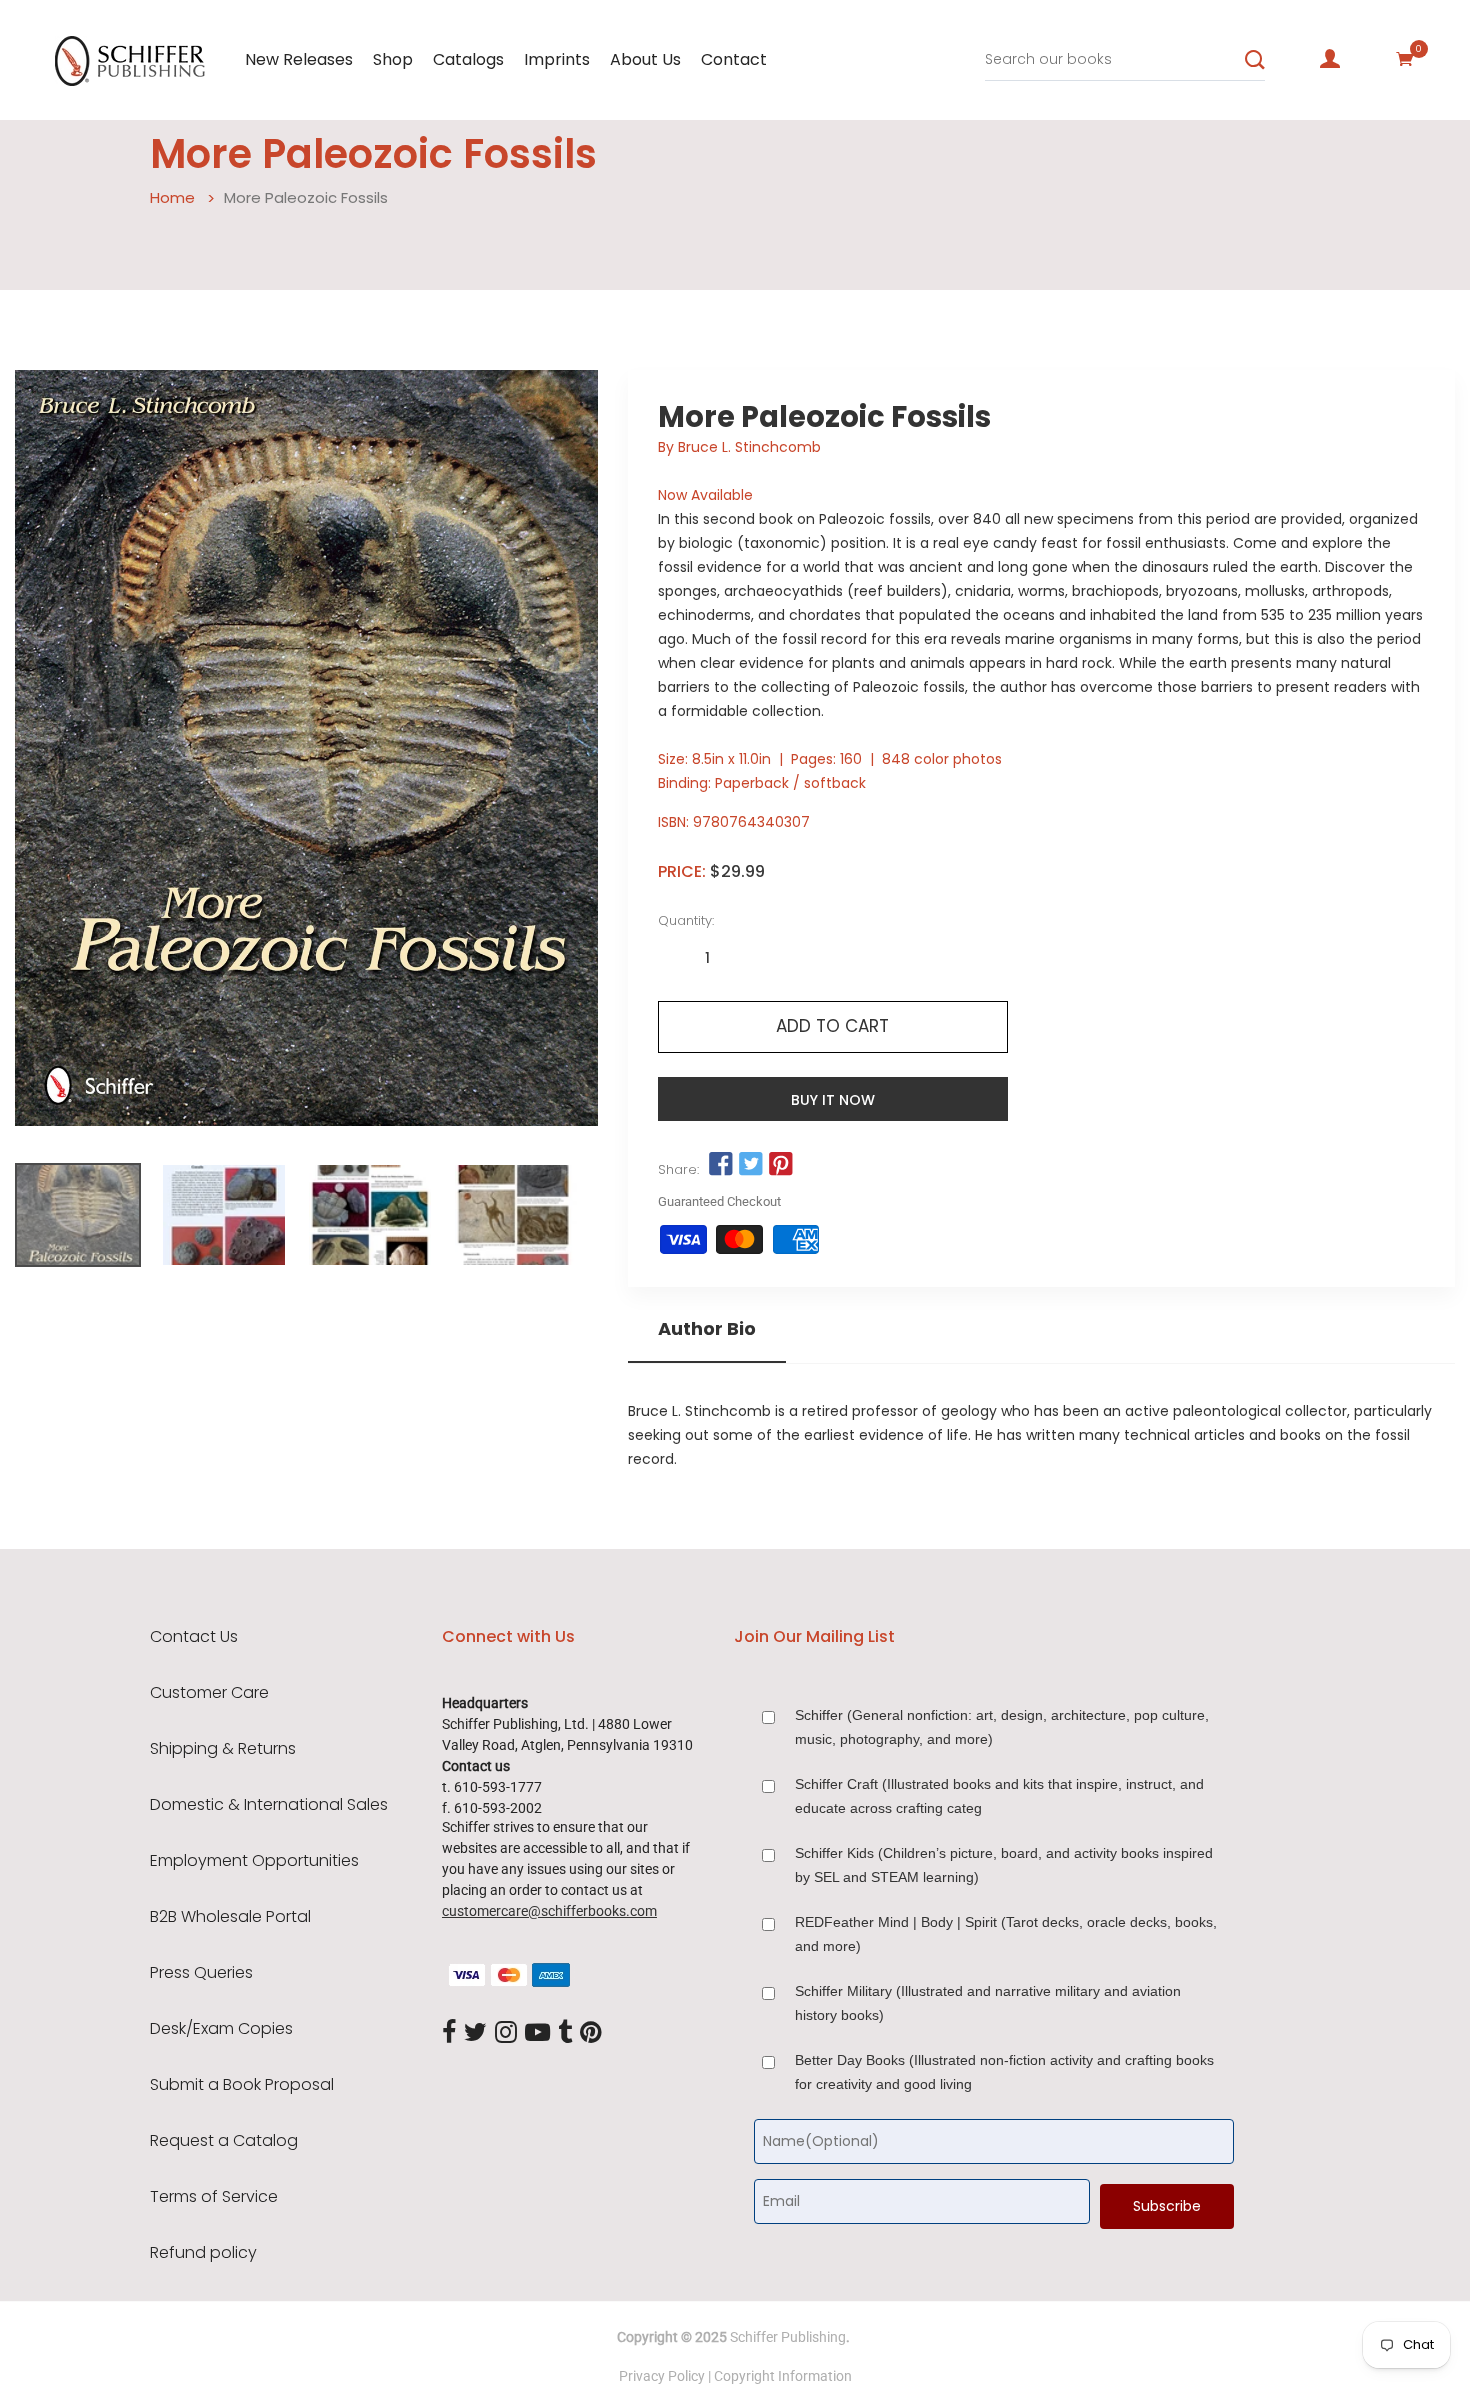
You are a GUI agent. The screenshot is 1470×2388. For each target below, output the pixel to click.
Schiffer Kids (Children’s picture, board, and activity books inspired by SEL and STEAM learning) (1004, 1865)
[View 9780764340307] (78, 1215)
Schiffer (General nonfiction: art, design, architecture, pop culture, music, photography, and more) (1002, 1727)
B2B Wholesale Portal (230, 1917)
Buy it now (833, 1100)
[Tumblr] (565, 2033)
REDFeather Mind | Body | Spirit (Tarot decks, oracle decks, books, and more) (1006, 1934)
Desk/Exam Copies (221, 2029)
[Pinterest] (591, 2033)
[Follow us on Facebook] (721, 1165)
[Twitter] (475, 2033)
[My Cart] (1405, 59)
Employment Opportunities (254, 1861)
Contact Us (194, 1637)
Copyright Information (783, 2376)
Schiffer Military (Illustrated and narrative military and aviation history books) (988, 2003)
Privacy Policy (662, 2376)
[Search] (1255, 60)
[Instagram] (506, 2033)
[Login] (1330, 59)
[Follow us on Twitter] (751, 1165)
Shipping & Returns (223, 1749)
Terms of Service (214, 2197)
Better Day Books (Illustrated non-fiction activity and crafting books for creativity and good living (1004, 2072)
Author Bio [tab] (707, 1329)
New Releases (299, 59)
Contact (734, 59)
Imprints (557, 59)
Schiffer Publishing (788, 2337)
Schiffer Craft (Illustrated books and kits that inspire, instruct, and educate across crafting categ (999, 1796)
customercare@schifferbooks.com (549, 1911)
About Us (645, 59)
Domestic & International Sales (269, 1805)
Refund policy (203, 2253)
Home (172, 197)
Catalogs (468, 59)
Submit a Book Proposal (242, 2085)
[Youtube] (537, 2033)
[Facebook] (449, 2033)
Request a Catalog (224, 2141)
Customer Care (209, 1693)
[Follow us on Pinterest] (781, 1165)
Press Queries (201, 1973)
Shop (393, 59)
